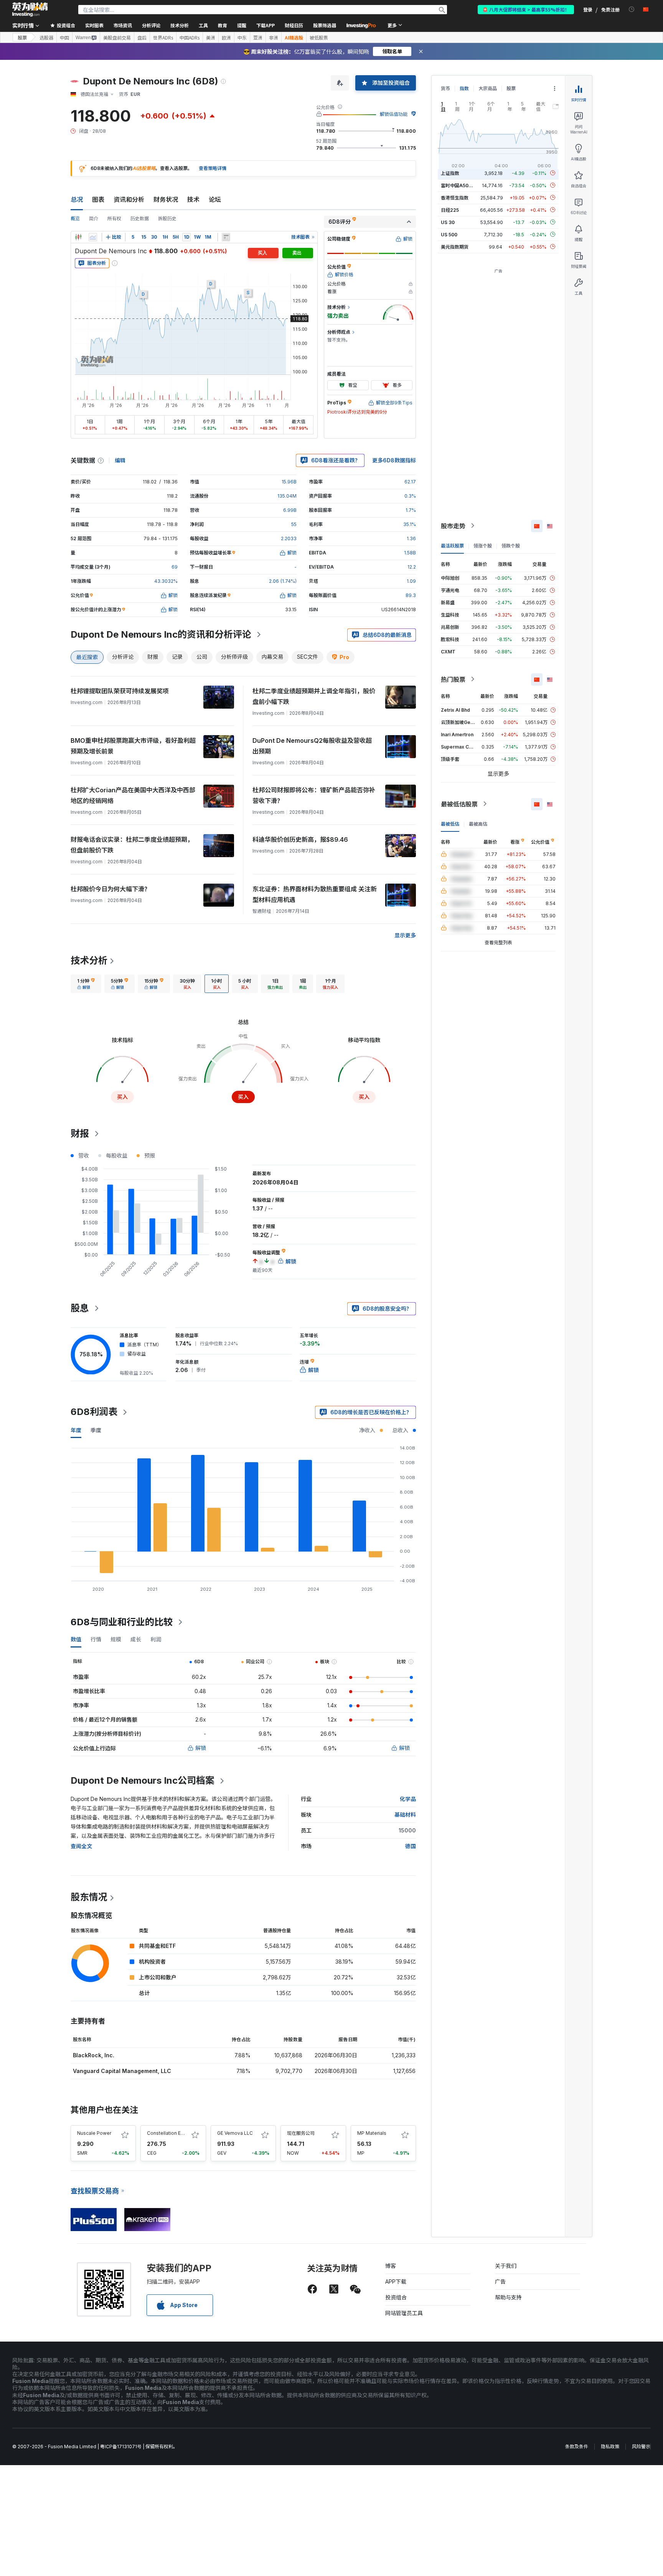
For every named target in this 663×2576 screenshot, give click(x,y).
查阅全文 (81, 1846)
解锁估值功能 (394, 114)
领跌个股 (511, 545)
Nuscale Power (94, 2133)
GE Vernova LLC (235, 2133)
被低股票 (319, 38)
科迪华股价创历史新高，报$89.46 (300, 839)
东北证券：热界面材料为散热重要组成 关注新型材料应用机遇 (315, 894)
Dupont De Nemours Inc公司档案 (143, 1780)
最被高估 (478, 824)
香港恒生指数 (455, 197)
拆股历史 (167, 219)
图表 (98, 200)
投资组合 (396, 2297)
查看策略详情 (213, 168)
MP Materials (372, 2133)
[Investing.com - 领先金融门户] (30, 10)
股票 (22, 37)
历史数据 (140, 219)
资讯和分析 (129, 200)
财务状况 (166, 200)
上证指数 (450, 173)
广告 (500, 2282)
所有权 (114, 219)
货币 (445, 88)
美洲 (211, 38)
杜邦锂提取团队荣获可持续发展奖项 (120, 691)
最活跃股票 (452, 545)
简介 (94, 219)
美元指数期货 (455, 247)
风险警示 (641, 2447)
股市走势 (453, 526)
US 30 (448, 222)
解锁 (201, 1748)
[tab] (86, 984)
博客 (391, 2266)
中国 (64, 38)
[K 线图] (78, 237)
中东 (242, 38)
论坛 (215, 200)
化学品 (408, 1799)
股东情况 (89, 1897)
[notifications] (632, 9)
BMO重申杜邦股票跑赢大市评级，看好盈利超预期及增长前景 (133, 746)
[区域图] (93, 237)
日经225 (450, 210)
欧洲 (226, 38)
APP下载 (396, 2282)
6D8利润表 (94, 1412)
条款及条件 (577, 2447)
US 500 (449, 234)
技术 (193, 200)
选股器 (46, 38)
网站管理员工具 (404, 2313)
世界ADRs (163, 38)
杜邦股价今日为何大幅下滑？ (110, 889)
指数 (464, 88)
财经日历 (294, 25)
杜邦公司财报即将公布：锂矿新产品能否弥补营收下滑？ (314, 795)
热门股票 (453, 679)
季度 (96, 1430)
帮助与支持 (508, 2297)
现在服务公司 (301, 2133)
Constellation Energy (170, 2133)
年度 (76, 1430)
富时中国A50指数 (459, 185)
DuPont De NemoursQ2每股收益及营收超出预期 (312, 746)
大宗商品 (488, 88)
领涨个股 (483, 545)
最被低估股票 (459, 804)
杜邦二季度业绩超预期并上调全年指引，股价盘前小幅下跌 (314, 696)
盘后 (142, 38)
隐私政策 (610, 2447)
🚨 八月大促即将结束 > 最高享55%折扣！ (526, 9)
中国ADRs (190, 38)
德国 (411, 1846)
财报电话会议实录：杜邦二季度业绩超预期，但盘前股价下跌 (132, 845)
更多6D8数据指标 (394, 460)
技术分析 (89, 961)
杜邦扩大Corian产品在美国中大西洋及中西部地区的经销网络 (133, 795)
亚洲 (258, 38)
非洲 (274, 38)
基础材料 (405, 1815)
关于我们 (506, 2266)
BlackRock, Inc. (94, 2055)
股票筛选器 (325, 25)
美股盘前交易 (117, 38)
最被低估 (450, 824)
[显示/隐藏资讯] (226, 237)
